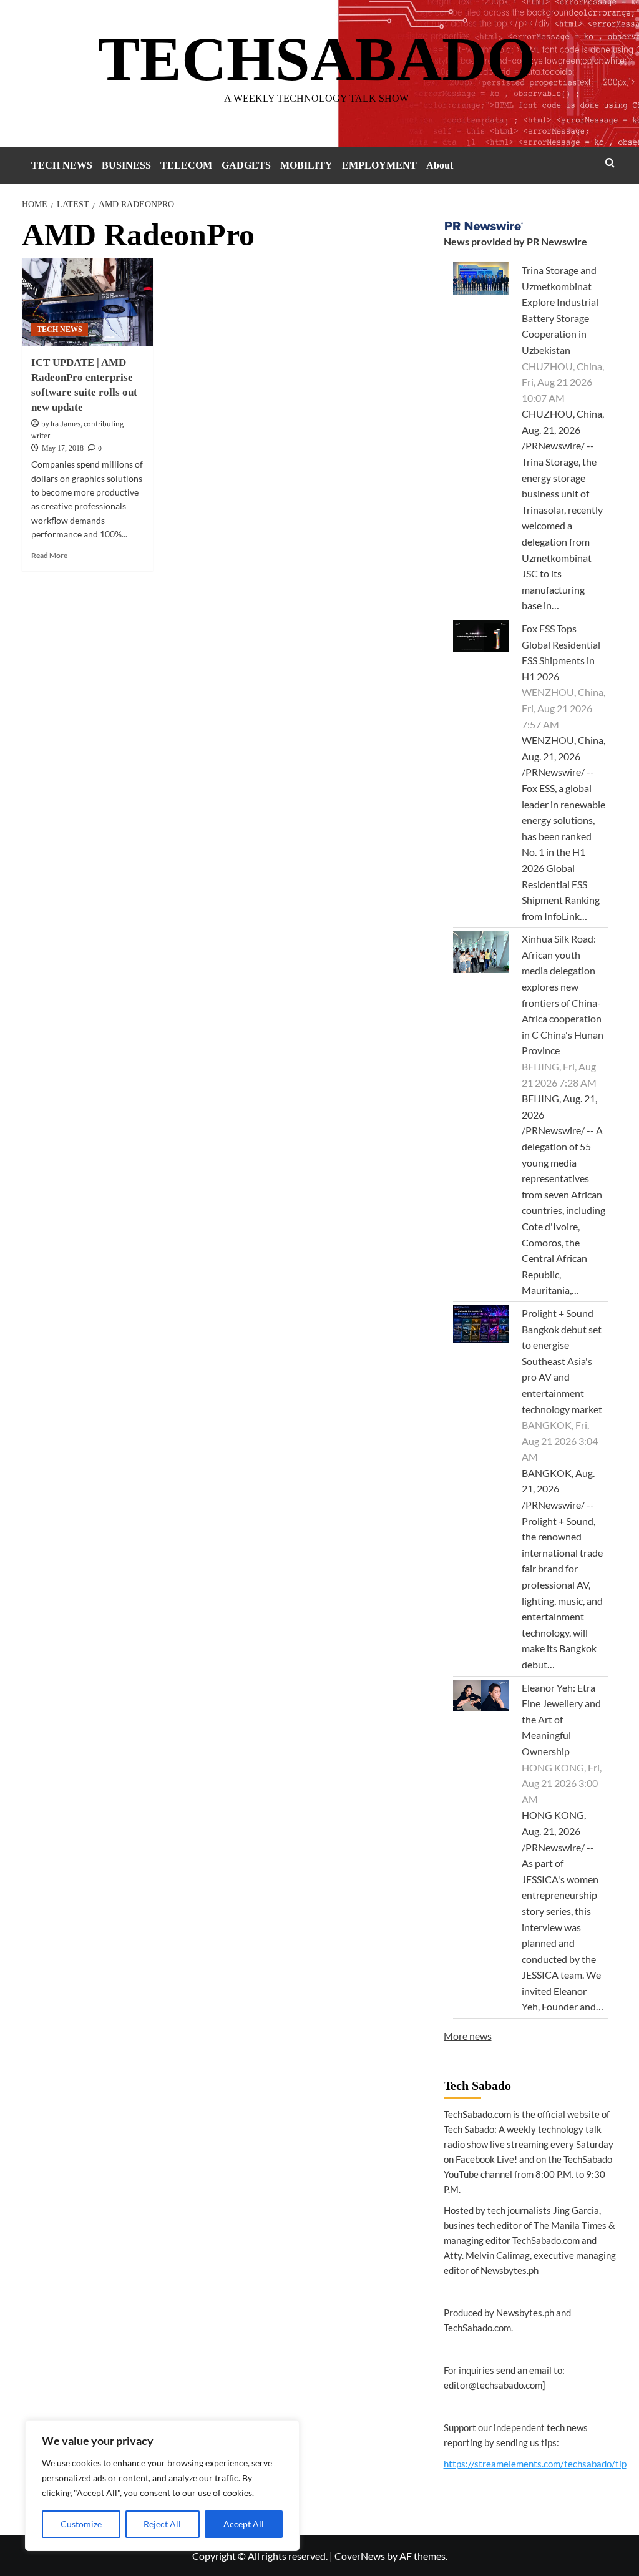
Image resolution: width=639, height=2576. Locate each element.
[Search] (610, 163)
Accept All (244, 2524)
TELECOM (186, 165)
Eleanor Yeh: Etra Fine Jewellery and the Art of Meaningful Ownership (561, 1719)
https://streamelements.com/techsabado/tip (535, 2464)
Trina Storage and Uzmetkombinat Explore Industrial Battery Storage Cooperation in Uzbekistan (560, 310)
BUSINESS (126, 165)
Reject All (162, 2524)
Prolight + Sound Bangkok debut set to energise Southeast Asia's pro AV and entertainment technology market (562, 1361)
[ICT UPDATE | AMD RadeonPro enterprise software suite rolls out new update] (87, 302)
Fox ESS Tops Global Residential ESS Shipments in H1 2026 (561, 652)
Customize (81, 2524)
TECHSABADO (317, 59)
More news (468, 2036)
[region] (162, 2485)
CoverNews (360, 2556)
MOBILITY (306, 165)
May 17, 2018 (63, 448)
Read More (49, 555)
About (440, 165)
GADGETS (246, 165)
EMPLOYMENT (379, 165)
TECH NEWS (62, 165)
